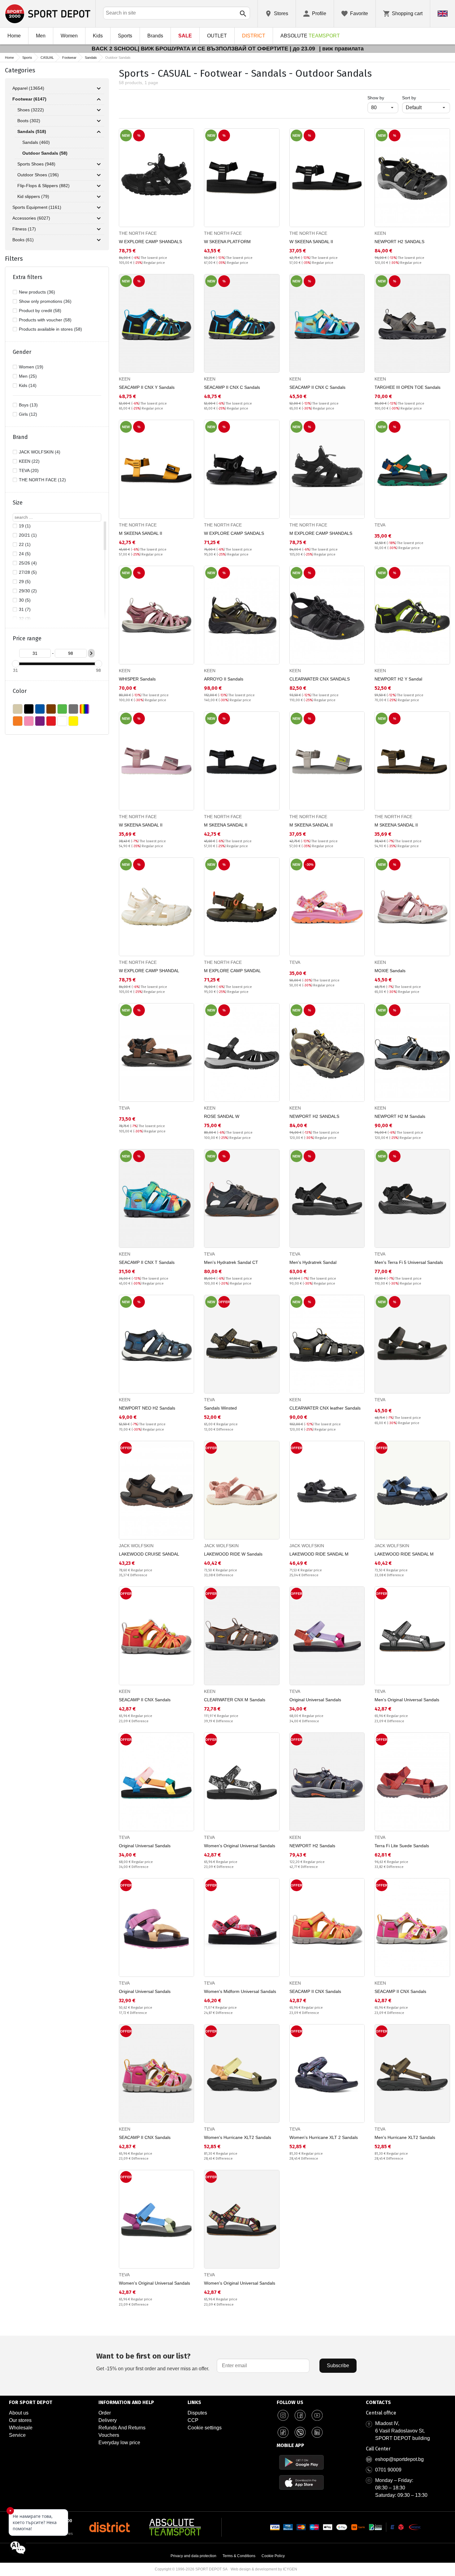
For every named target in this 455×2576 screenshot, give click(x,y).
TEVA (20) (29, 470)
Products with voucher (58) (45, 320)
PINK (29, 721)
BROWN (51, 709)
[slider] (15, 664)
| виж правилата (341, 49)
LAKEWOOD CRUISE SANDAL (149, 1554)
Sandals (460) (36, 142)
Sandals (91, 58)
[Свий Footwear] (99, 99)
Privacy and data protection (193, 2556)
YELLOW (73, 721)
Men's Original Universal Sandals (407, 1700)
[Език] (443, 14)
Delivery (108, 2420)
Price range (27, 638)
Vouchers (109, 2435)
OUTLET (217, 36)
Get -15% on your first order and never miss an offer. (153, 2361)
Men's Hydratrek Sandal (313, 1262)
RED (51, 721)
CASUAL (47, 58)
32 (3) (25, 619)
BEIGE (18, 709)
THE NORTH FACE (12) (42, 480)
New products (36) (37, 292)
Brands (155, 36)
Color (20, 691)
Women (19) (31, 367)
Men (41, 36)
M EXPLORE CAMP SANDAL (232, 971)
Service (17, 2435)
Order (105, 2413)
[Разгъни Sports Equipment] (99, 208)
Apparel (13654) (28, 88)
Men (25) (28, 376)
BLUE (40, 709)
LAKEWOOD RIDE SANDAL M (319, 1554)
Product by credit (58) (40, 311)
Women (69, 36)
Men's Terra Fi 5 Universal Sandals (409, 1262)
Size (18, 503)
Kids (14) (28, 385)
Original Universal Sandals (315, 1700)
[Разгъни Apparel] (99, 88)
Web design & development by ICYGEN (264, 2569)
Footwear (69, 58)
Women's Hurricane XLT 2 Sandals (324, 2137)
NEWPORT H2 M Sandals (400, 1116)
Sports (125, 36)
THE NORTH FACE (138, 233)
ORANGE (18, 721)
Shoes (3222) (31, 110)
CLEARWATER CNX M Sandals (235, 1700)
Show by (383, 98)
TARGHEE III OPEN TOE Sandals (407, 387)
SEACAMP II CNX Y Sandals (147, 387)
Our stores (20, 2420)
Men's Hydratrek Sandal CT (231, 1262)
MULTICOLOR (84, 709)
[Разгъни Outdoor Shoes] (99, 175)
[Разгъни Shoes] (99, 110)
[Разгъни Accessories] (99, 218)
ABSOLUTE (310, 36)
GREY (73, 709)
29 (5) (25, 582)
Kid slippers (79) (33, 196)
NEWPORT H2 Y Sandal (398, 679)
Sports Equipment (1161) (37, 207)
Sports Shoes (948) (36, 164)
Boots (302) (29, 121)
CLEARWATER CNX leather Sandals (325, 1408)
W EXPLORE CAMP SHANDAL (149, 971)
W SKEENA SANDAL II (311, 242)
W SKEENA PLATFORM (227, 242)
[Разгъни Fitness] (99, 229)
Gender (22, 352)
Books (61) (23, 240)
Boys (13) (28, 405)
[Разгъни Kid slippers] (99, 197)
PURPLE (40, 721)
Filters (14, 259)
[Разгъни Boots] (99, 121)
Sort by (409, 98)
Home (14, 36)
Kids (98, 36)
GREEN (62, 709)
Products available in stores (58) (50, 329)
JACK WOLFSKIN (136, 1546)
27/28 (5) (28, 572)
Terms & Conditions (239, 2556)
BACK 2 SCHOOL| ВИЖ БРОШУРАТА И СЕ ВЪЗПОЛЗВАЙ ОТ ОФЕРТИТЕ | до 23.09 (204, 49)
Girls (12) (28, 414)
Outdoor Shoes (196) (38, 175)
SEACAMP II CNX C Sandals (232, 387)
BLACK (29, 709)
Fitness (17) (24, 229)
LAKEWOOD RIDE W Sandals (233, 1554)
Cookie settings (205, 2428)
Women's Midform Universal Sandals (240, 1991)
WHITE (62, 721)
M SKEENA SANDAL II (141, 533)
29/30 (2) (28, 591)
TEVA (380, 525)
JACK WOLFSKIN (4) (40, 452)
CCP (193, 2420)
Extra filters (28, 277)
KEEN (380, 233)
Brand (20, 437)
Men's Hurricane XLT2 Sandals (405, 2137)
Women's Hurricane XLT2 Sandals (238, 2137)
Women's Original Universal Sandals (240, 1846)
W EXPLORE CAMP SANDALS (234, 533)
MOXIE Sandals (390, 971)
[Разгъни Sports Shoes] (99, 164)
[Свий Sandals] (99, 132)
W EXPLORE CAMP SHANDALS (150, 242)
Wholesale (21, 2428)
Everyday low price (119, 2443)
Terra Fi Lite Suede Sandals (402, 1846)
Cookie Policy (273, 2556)
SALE (185, 36)
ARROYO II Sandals (224, 679)
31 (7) (25, 609)
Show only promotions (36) (45, 301)
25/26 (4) (28, 563)
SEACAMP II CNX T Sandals (147, 1262)
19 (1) (25, 526)
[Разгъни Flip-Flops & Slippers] (99, 186)
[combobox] (177, 13)
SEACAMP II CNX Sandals (145, 1700)
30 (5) (25, 600)
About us (19, 2413)
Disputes (197, 2413)
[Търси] (243, 14)
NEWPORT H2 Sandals (312, 1846)
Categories (20, 70)
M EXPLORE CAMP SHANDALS (321, 533)
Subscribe (338, 2366)
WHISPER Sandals (137, 679)
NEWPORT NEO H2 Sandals (147, 1408)
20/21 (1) (28, 535)
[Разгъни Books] (99, 240)
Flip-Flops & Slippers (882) (43, 186)
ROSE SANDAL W (222, 1116)
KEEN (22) (29, 461)
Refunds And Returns (122, 2428)
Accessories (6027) (31, 218)
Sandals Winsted (220, 1408)
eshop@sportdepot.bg (399, 2459)
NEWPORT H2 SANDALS (399, 242)
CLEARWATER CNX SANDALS (320, 679)
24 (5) (25, 554)
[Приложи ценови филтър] (91, 653)
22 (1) (25, 544)
